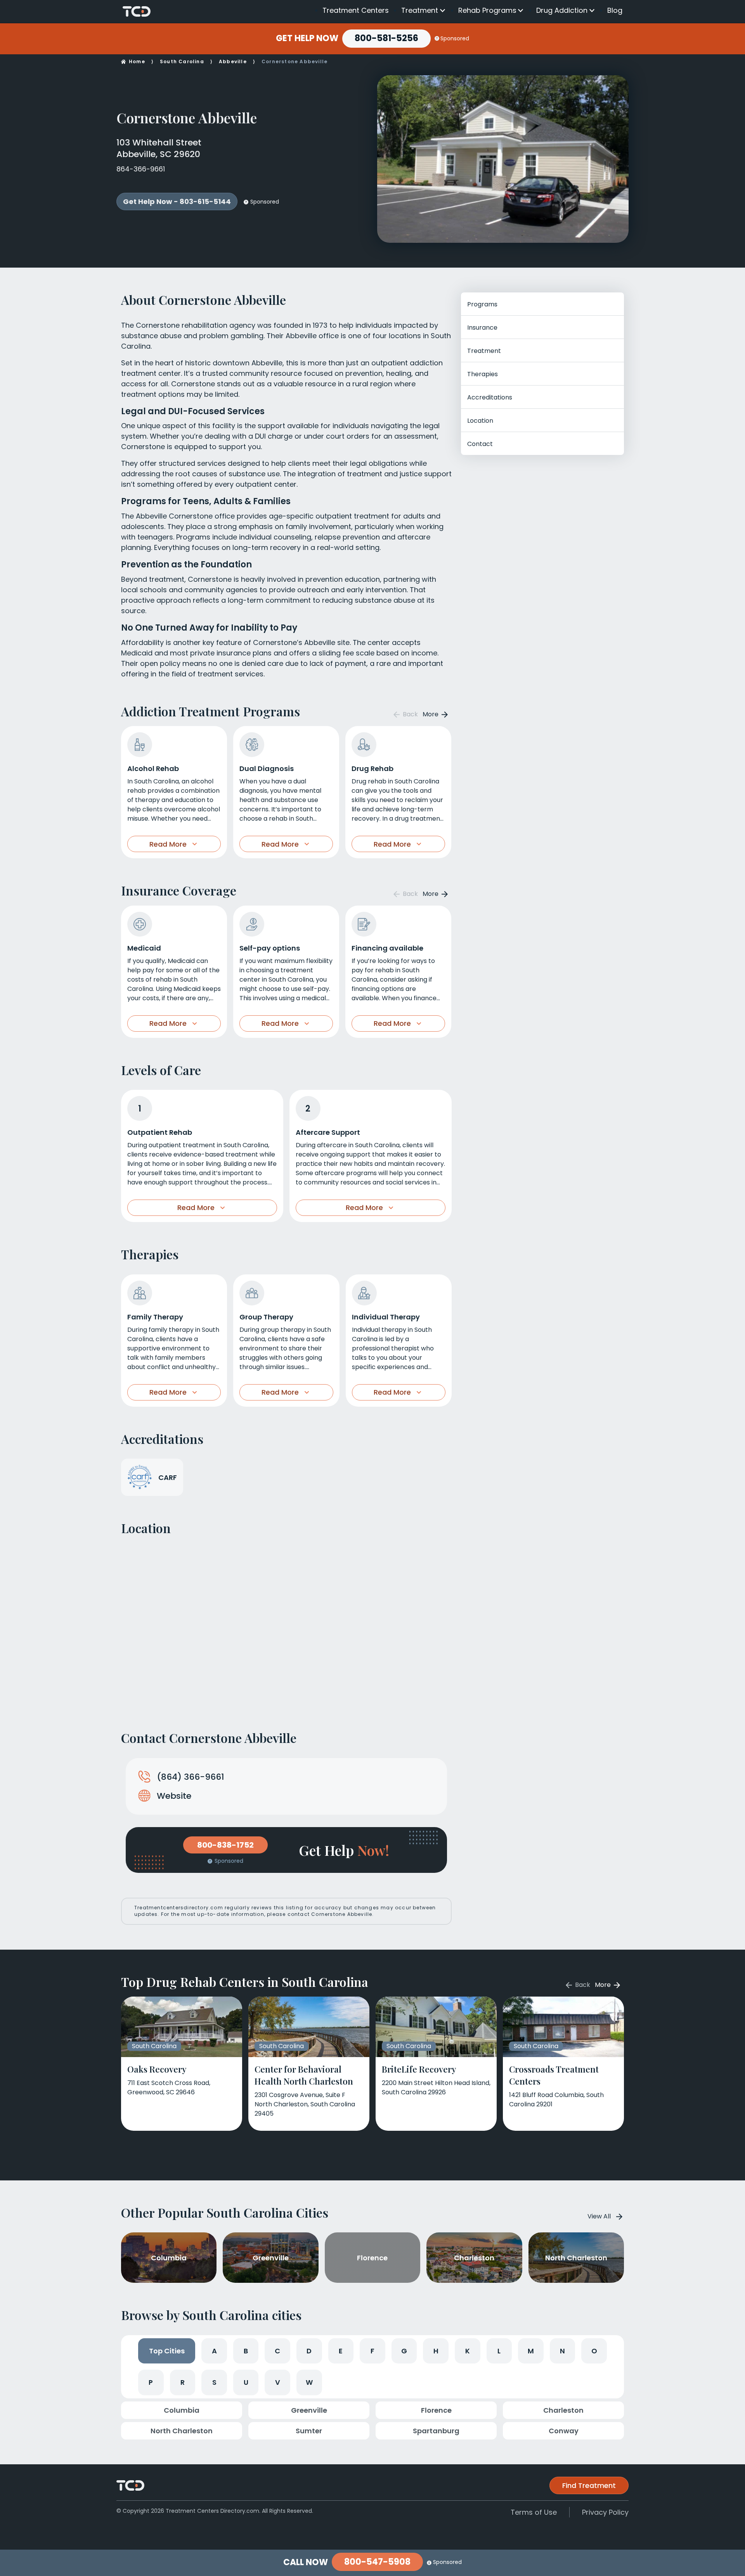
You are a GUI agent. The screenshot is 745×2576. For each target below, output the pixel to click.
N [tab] (562, 2351)
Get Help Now (307, 38)
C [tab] (277, 2351)
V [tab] (278, 2382)
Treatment (420, 10)
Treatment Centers (356, 10)
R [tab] (183, 2382)
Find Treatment (589, 2485)
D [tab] (309, 2351)
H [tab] (436, 2351)
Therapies (483, 374)
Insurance (482, 328)
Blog (615, 10)
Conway (564, 2431)
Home (137, 61)
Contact (480, 444)
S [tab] (214, 2382)
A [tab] (214, 2351)
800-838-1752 (225, 1845)
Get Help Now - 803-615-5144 (177, 201)
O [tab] (594, 2351)
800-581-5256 (386, 38)
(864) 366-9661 (191, 1777)
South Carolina (182, 61)
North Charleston (182, 2431)
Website (174, 1796)
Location (480, 421)
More (431, 714)
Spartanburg (436, 2431)
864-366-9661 (141, 169)
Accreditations (490, 397)
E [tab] (341, 2351)
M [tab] (531, 2351)
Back (410, 714)
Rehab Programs (487, 10)
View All (599, 2216)
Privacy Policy (605, 2512)
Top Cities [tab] (167, 2351)
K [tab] (468, 2351)
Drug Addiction (562, 10)
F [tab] (372, 2351)
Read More (168, 844)
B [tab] (246, 2351)
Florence (436, 2410)
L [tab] (499, 2351)
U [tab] (246, 2382)
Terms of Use (534, 2512)
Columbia (182, 2410)
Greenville (309, 2410)
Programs (482, 304)
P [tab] (151, 2382)
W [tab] (309, 2382)
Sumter (309, 2431)
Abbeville (233, 61)
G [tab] (404, 2351)
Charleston (563, 2410)
